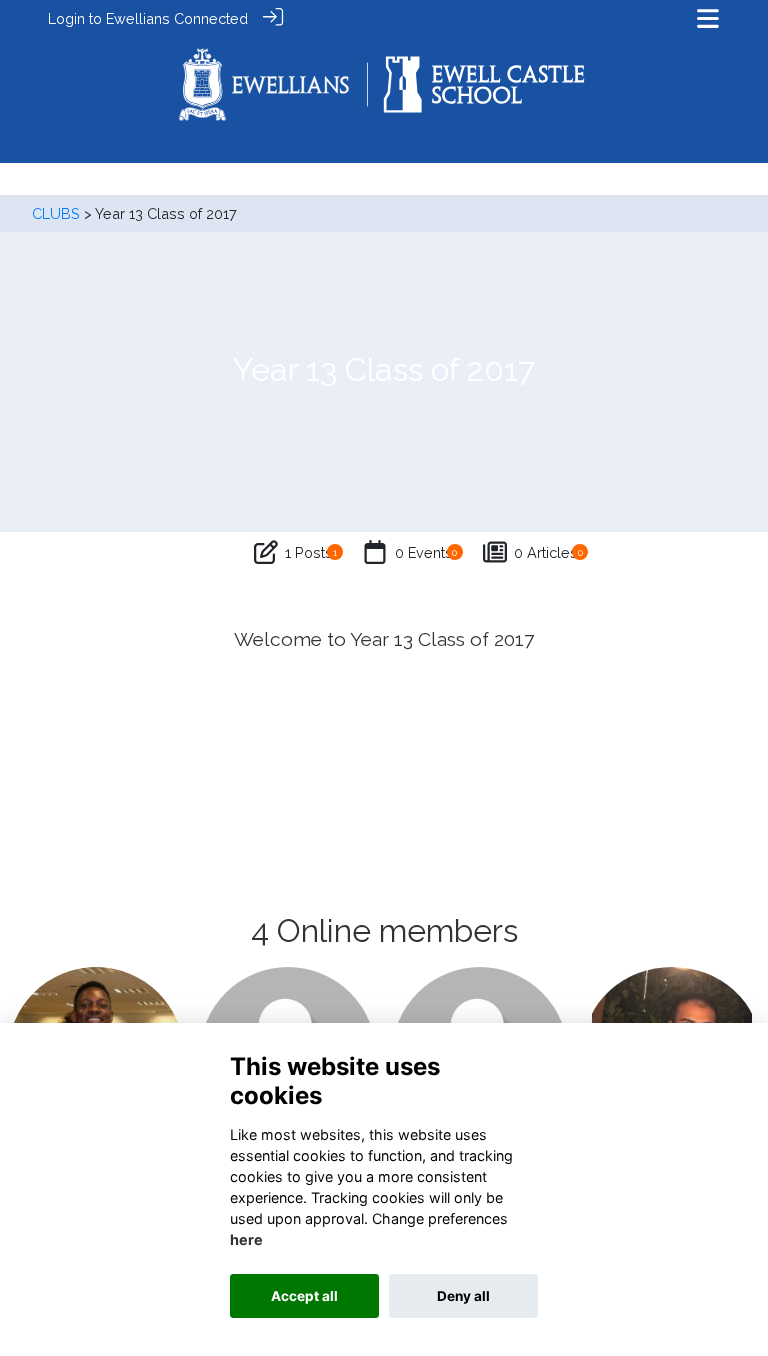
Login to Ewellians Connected (148, 18)
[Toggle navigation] (708, 18)
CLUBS (56, 213)
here (246, 1239)
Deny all (463, 1296)
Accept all (304, 1296)
